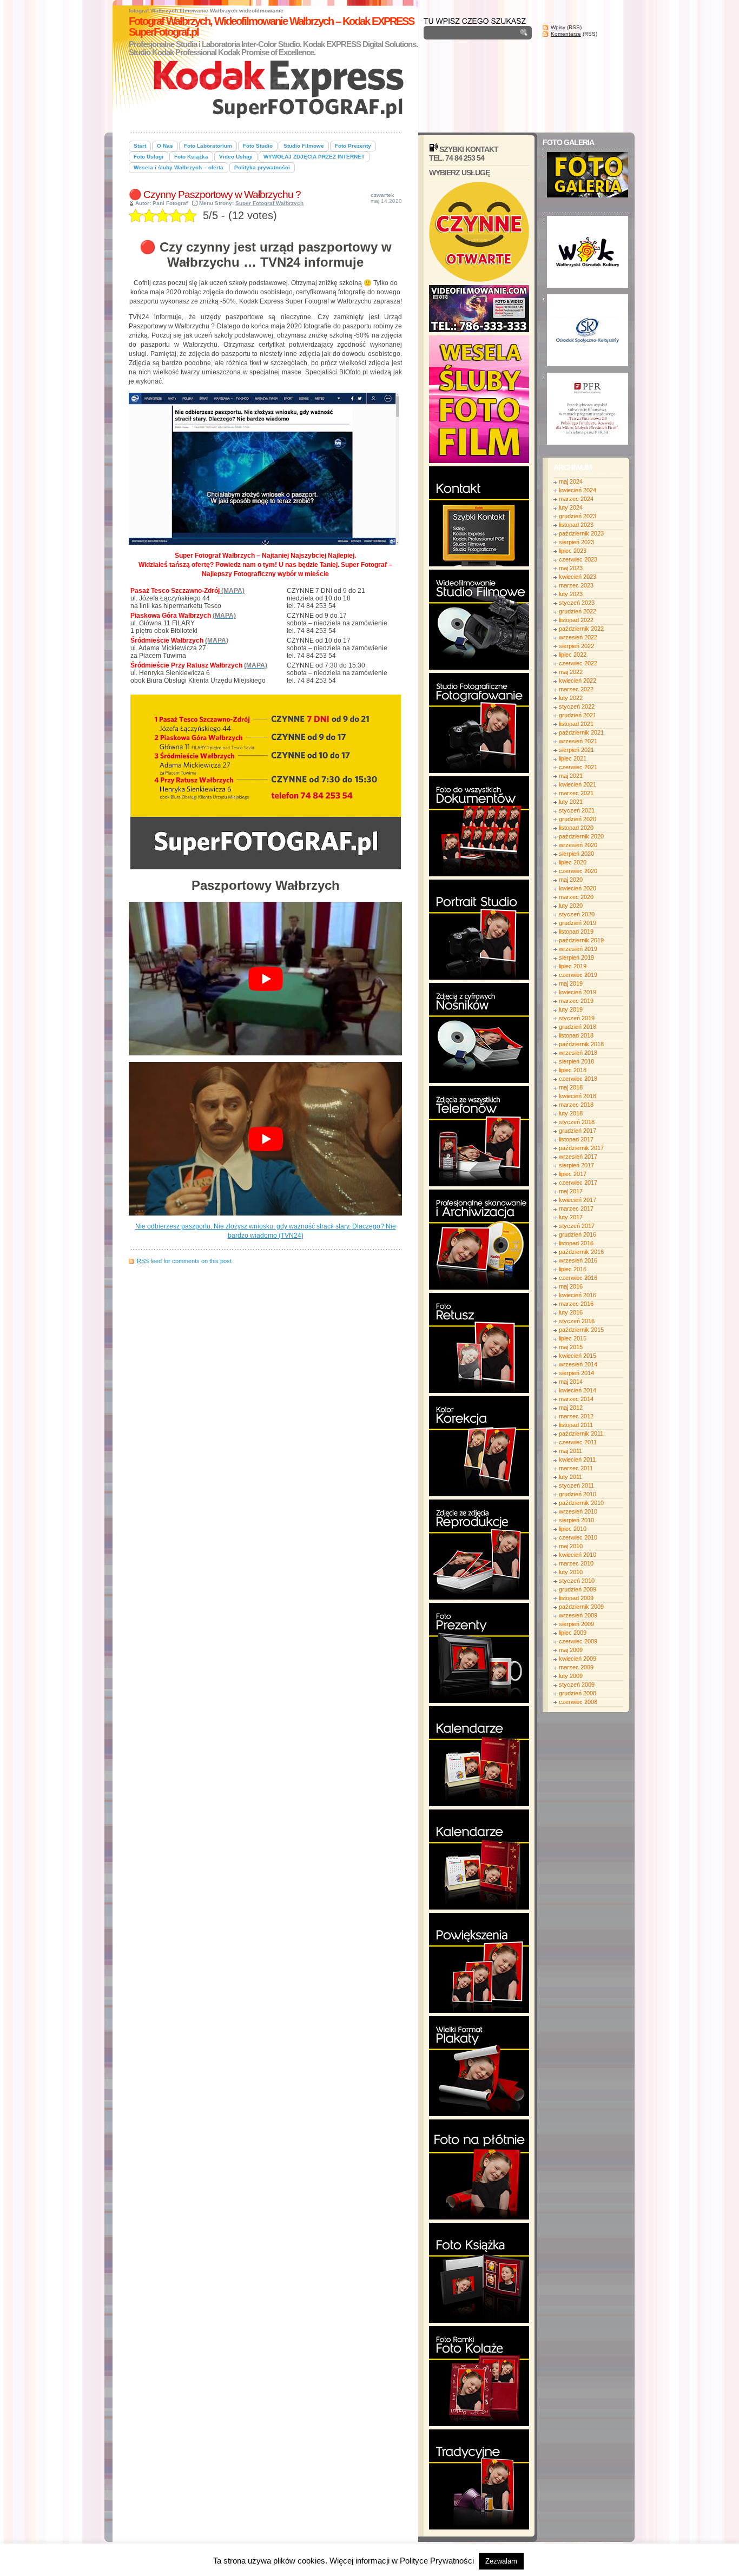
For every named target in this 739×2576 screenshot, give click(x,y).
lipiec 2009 (573, 1633)
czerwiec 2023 (578, 559)
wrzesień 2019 (578, 949)
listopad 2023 (576, 525)
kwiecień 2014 (578, 1390)
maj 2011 (570, 1451)
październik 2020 (581, 836)
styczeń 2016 (577, 1321)
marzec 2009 (576, 1667)
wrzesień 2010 (578, 1511)
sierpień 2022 (576, 646)
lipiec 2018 (573, 1070)
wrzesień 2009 (578, 1615)
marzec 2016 (576, 1304)
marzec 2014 (576, 1399)
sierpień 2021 (576, 750)
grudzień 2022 (578, 611)
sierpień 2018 (576, 1061)
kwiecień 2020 (578, 888)
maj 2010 (571, 1546)
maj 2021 (571, 776)
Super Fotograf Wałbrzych (269, 203)
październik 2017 (581, 1148)
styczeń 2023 (577, 603)
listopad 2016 (576, 1243)
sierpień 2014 (576, 1373)
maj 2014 (571, 1382)
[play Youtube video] (265, 979)
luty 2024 (571, 507)
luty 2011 (570, 1477)
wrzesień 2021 (578, 741)
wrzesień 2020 (578, 845)
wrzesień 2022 (578, 637)
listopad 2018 (576, 1035)
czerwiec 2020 (578, 871)
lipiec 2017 (573, 1174)
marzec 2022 (576, 689)
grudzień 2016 (578, 1234)
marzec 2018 (576, 1105)
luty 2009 (571, 1676)
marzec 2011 (576, 1468)
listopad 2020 (576, 828)
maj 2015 (571, 1347)
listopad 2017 (576, 1139)
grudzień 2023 (578, 516)
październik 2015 (581, 1330)
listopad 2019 (576, 932)
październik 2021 (581, 732)
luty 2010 (571, 1572)
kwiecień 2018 (578, 1096)
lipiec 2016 (573, 1269)
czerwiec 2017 (578, 1183)
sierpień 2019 (576, 957)
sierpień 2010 (576, 1520)
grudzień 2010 (578, 1494)
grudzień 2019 (578, 923)
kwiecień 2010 (578, 1555)
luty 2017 (571, 1217)
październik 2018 (581, 1044)
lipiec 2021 (573, 758)
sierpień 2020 (576, 854)
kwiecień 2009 (578, 1659)
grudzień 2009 (578, 1589)
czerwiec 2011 (578, 1442)
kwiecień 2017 (578, 1200)
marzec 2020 (576, 897)
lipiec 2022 (573, 655)
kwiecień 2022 (578, 681)
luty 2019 (571, 1009)
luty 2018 (571, 1113)
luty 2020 (571, 906)
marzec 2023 (576, 585)
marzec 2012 (576, 1416)
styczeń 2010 (577, 1581)
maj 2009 (571, 1650)
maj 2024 (571, 481)
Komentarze (566, 34)
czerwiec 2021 (578, 767)
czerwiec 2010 (578, 1537)
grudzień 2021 (578, 715)
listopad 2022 (576, 620)
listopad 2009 (576, 1598)
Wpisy (558, 27)
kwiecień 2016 (578, 1295)
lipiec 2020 (573, 862)
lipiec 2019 (573, 966)
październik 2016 (581, 1252)
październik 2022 (581, 629)
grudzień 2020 (578, 819)
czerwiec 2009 (578, 1641)
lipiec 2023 (573, 551)
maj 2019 (571, 983)
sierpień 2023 (576, 542)
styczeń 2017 (577, 1226)
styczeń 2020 (577, 914)
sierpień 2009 (576, 1624)
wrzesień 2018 (578, 1053)
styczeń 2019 (577, 1018)
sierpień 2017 (576, 1165)
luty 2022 (571, 698)
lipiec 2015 (573, 1338)
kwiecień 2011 (577, 1459)
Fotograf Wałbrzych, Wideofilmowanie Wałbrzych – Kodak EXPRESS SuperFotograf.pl (271, 27)
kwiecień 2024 (578, 490)
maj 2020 (571, 880)
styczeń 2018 (577, 1122)
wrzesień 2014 (578, 1364)
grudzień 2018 (578, 1027)
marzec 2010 (576, 1563)
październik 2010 (581, 1503)
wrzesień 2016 (578, 1260)
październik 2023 (581, 533)
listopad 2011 (576, 1425)
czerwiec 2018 (578, 1079)
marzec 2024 (576, 499)
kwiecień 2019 (578, 992)
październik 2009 (581, 1607)
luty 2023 (571, 594)
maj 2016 (571, 1286)
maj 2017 (571, 1191)
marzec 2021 (576, 793)
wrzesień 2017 (578, 1157)
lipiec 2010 (573, 1529)
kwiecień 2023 (578, 577)
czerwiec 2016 (578, 1278)
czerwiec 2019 (578, 975)
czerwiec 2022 (578, 663)
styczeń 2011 (576, 1485)
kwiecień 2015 (578, 1356)
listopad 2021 (576, 724)
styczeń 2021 (577, 810)
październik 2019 (581, 940)
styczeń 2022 (577, 706)
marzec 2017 (576, 1208)
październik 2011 (581, 1434)
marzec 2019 (576, 1001)
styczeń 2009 (577, 1685)
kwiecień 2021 (578, 784)
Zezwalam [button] (501, 2561)
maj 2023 (571, 568)
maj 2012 (571, 1408)
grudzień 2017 (578, 1131)
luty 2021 (571, 802)
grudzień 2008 (578, 1693)
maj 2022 (571, 672)
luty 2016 (571, 1312)
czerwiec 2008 (578, 1702)
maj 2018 (571, 1087)
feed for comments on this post (184, 1261)
